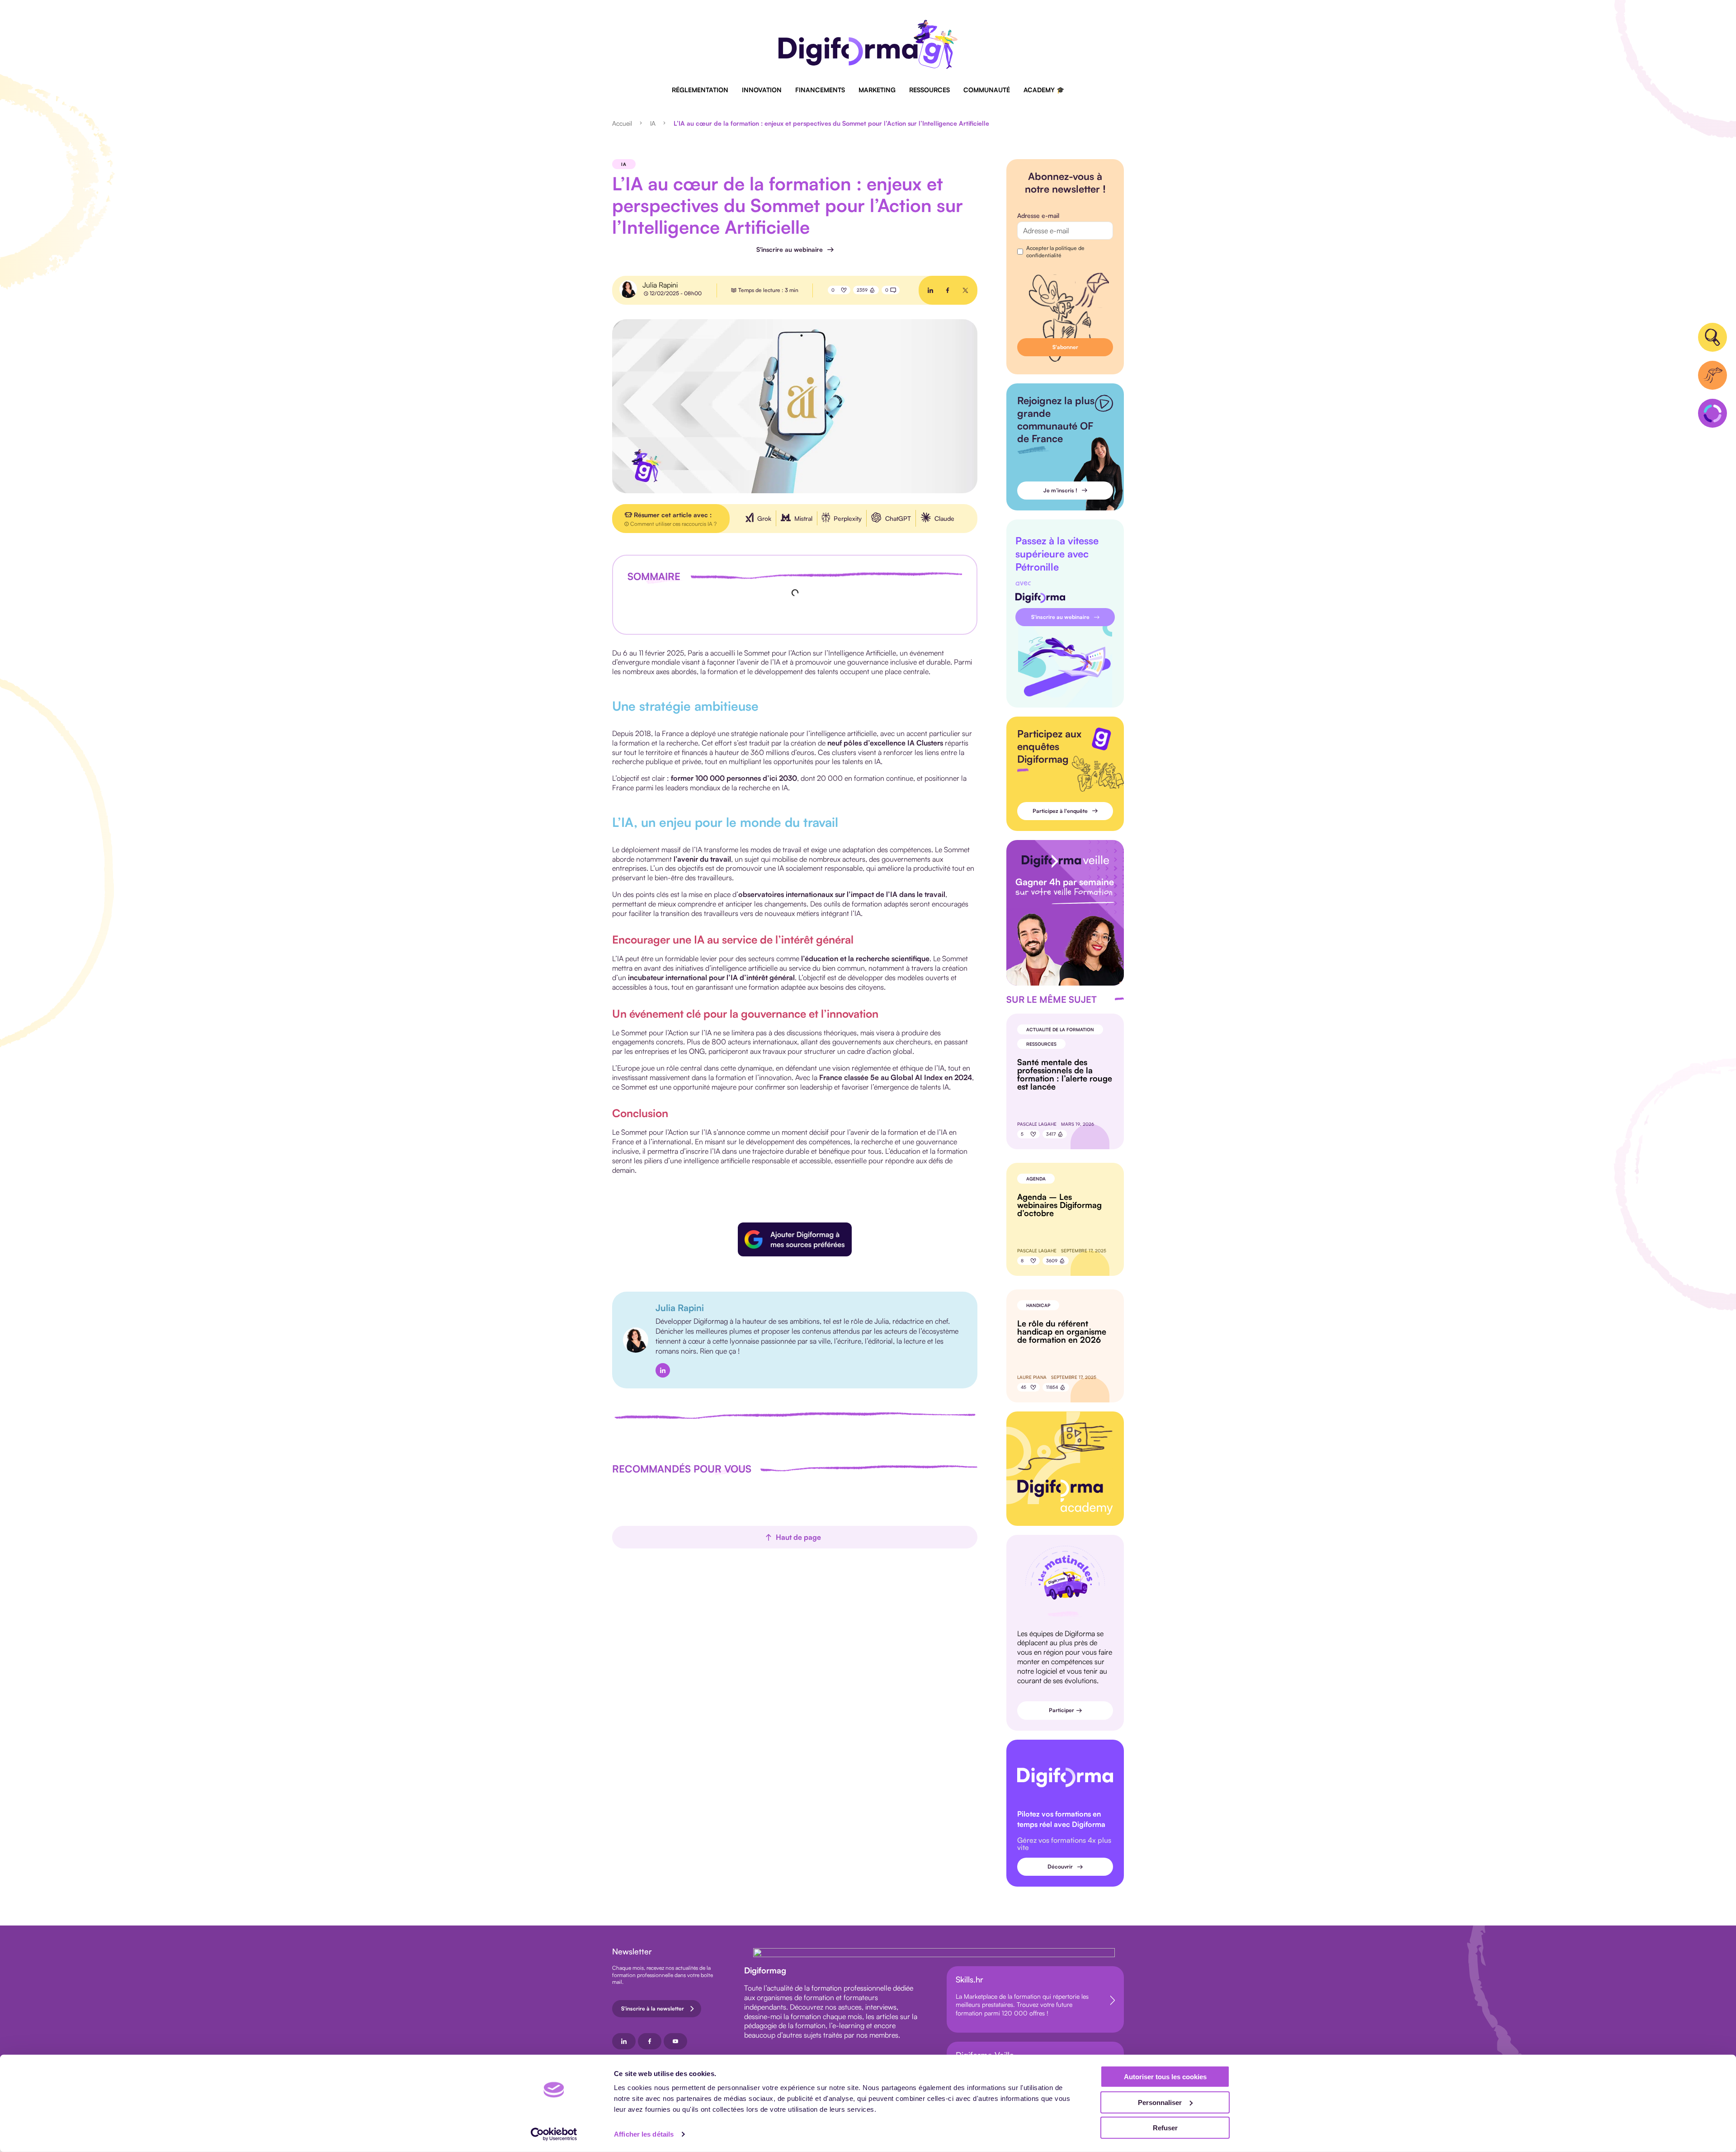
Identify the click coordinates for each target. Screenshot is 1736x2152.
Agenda (1036, 1179)
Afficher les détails (644, 2134)
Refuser (1165, 2128)
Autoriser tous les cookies (1165, 2077)
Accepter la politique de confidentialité (1055, 252)
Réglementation (700, 90)
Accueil (622, 123)
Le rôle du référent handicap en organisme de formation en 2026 (1062, 1331)
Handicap (1038, 1305)
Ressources (929, 90)
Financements (820, 90)
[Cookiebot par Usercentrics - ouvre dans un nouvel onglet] (554, 2134)
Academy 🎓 (1044, 90)
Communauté (987, 90)
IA (653, 123)
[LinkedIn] (663, 1370)
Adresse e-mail (1038, 215)
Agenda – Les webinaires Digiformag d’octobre (1059, 1205)
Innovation (762, 90)
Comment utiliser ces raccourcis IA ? (673, 524)
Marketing (877, 90)
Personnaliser (1160, 2102)
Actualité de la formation (1060, 1029)
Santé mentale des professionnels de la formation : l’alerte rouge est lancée (1065, 1074)
